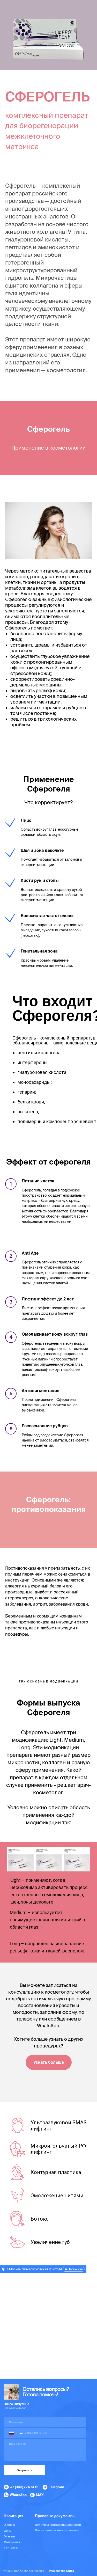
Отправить (24, 2470)
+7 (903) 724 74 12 (24, 2487)
